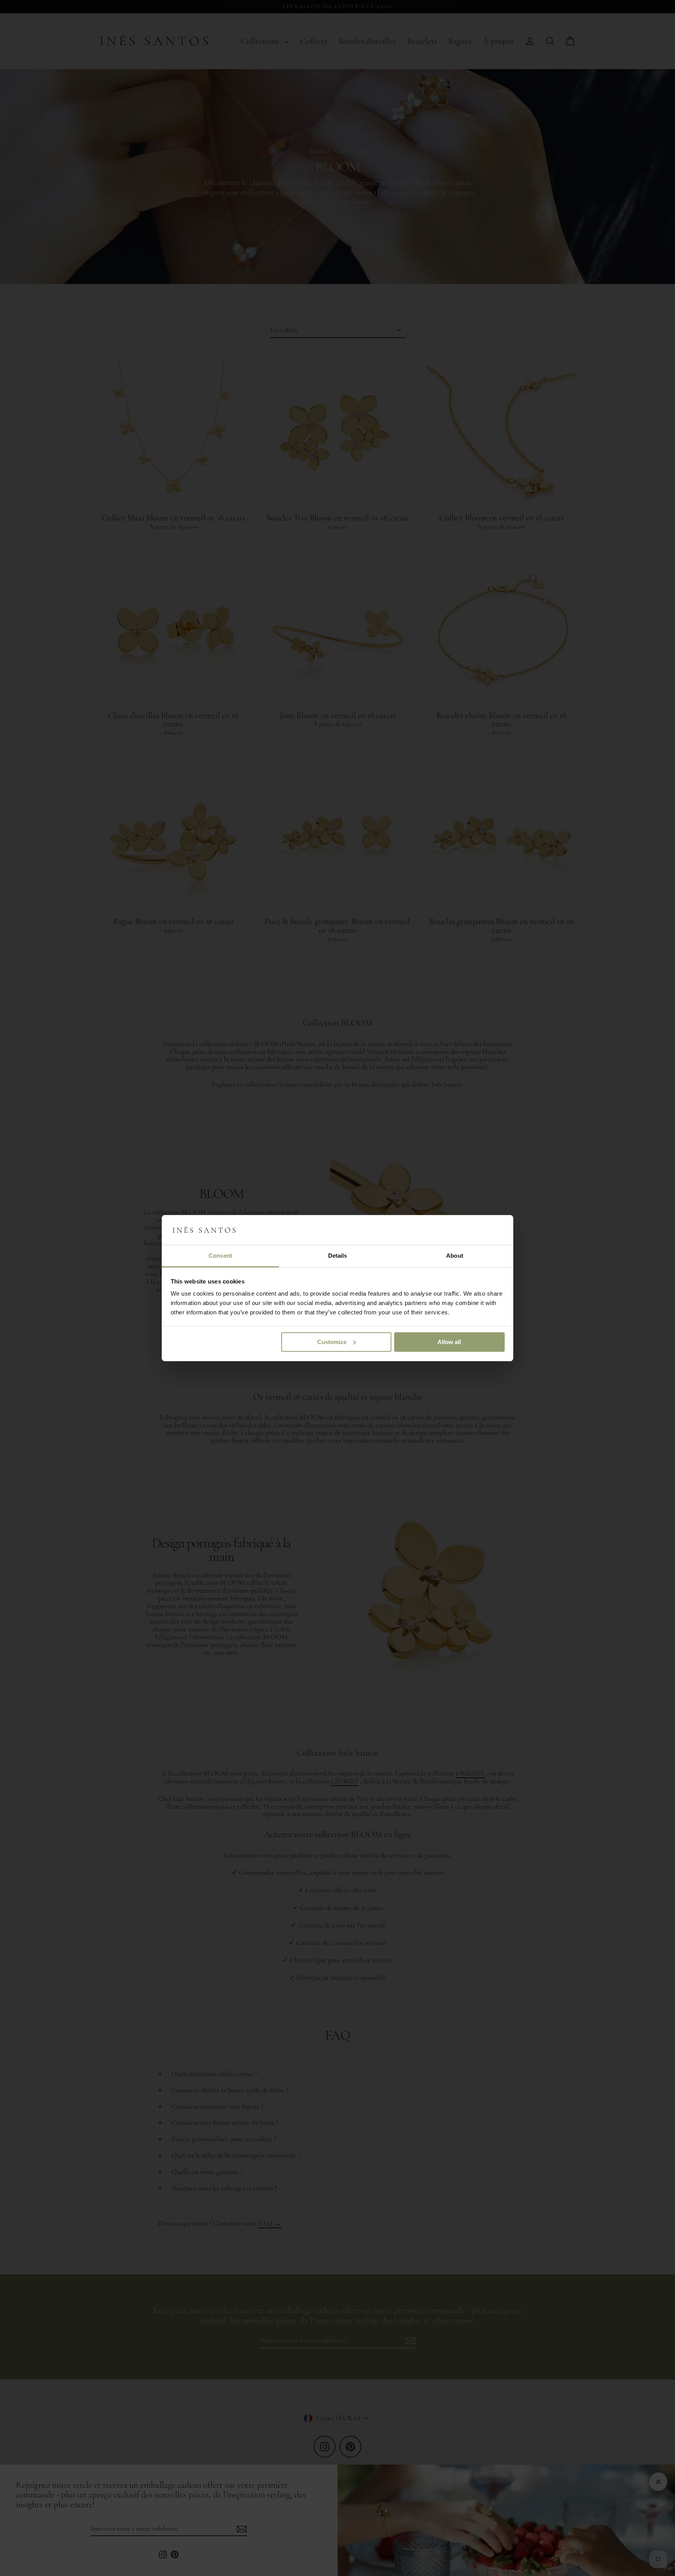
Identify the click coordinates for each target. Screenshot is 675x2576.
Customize (332, 1342)
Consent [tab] (220, 1256)
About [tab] (455, 1256)
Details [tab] (338, 1256)
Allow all (449, 1342)
